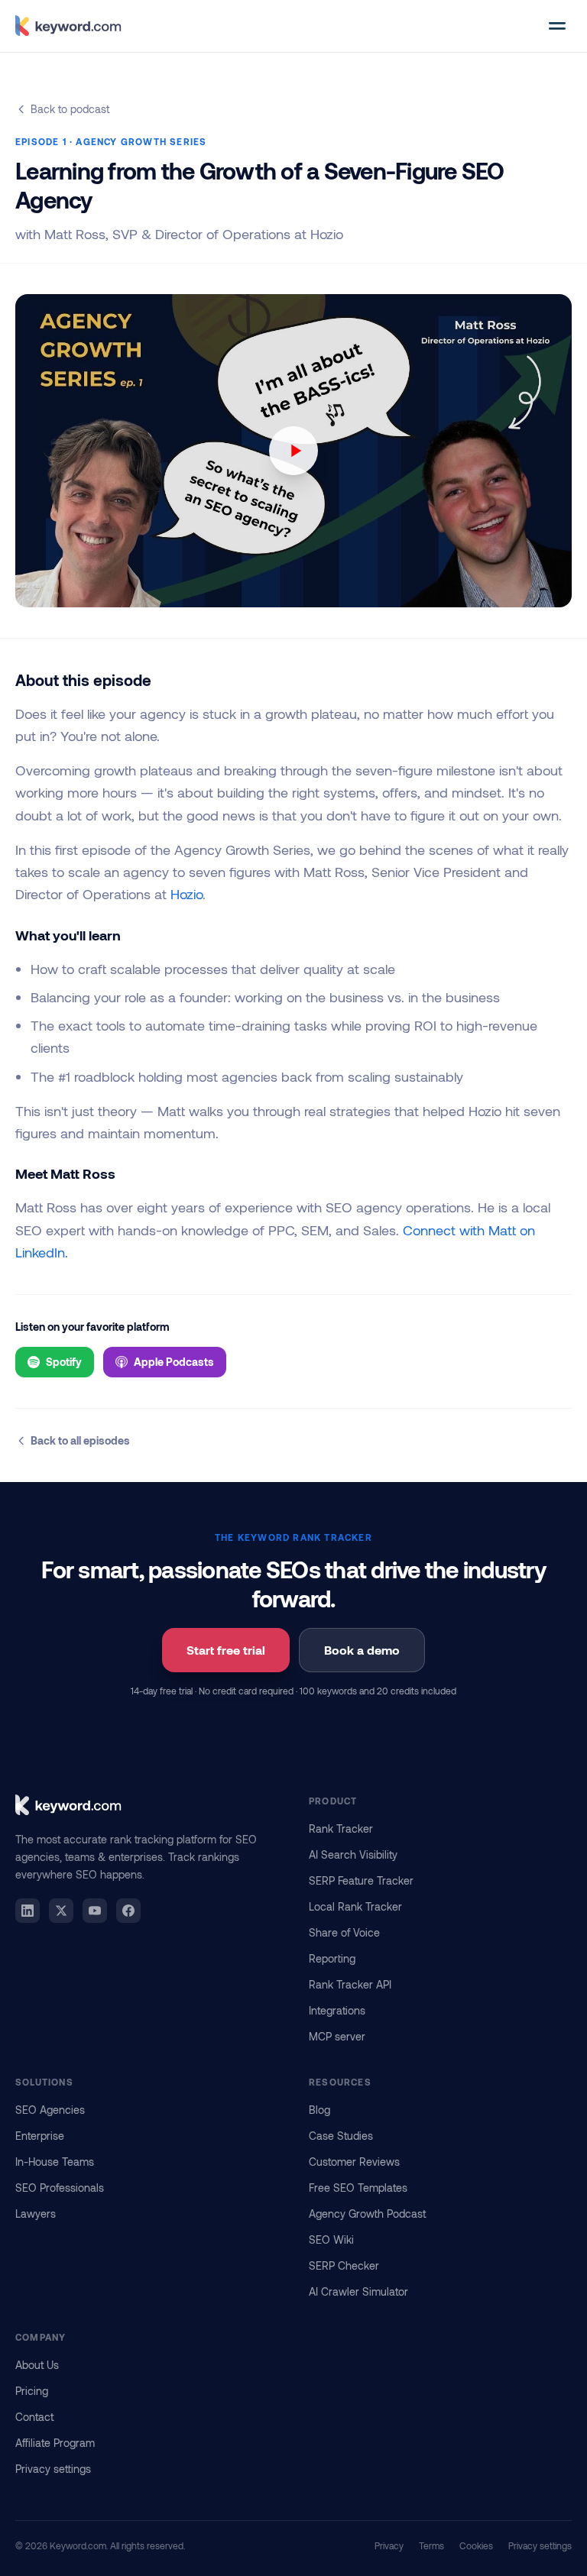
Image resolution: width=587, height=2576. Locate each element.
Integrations (337, 2010)
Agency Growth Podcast (367, 2214)
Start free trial (226, 1650)
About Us (37, 2365)
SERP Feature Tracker (361, 1880)
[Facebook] (128, 1911)
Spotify (64, 1362)
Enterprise (40, 2136)
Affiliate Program (55, 2443)
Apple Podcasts (174, 1362)
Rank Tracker (341, 1828)
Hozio (186, 894)
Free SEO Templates (358, 2188)
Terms (431, 2545)
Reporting (332, 1958)
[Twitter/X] (61, 1911)
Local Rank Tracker (355, 1906)
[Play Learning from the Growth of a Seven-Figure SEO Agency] (293, 451)
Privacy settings (53, 2469)
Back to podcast (70, 109)
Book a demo (362, 1650)
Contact (34, 2417)
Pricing (32, 2391)
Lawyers (36, 2214)
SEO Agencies (50, 2110)
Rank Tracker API (350, 1984)
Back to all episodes (80, 1440)
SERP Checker (344, 2265)
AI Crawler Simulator (358, 2291)
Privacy (389, 2545)
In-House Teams (55, 2162)
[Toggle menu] (557, 26)
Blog (319, 2110)
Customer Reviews (354, 2162)
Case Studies (341, 2136)
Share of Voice (344, 1932)
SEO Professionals (60, 2188)
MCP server (337, 2036)
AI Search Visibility (353, 1854)
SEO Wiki (331, 2239)
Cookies (476, 2545)
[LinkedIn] (28, 1911)
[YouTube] (95, 1911)
